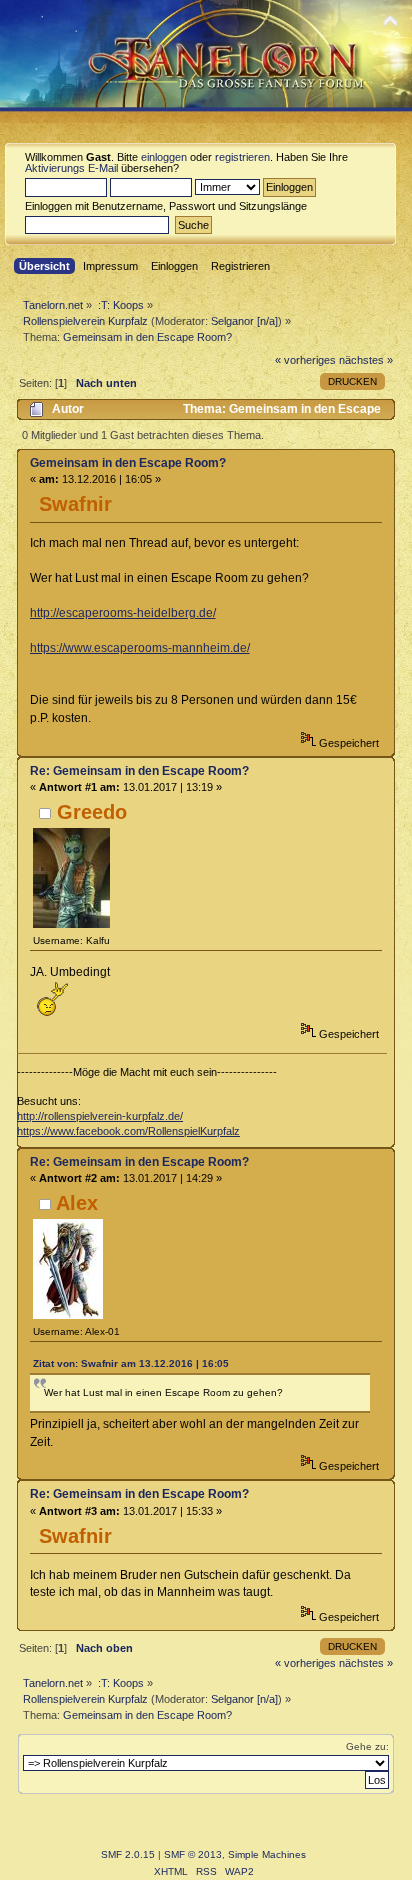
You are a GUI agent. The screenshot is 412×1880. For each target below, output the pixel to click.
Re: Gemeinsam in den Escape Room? (139, 771)
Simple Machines (267, 1854)
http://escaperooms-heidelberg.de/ (123, 613)
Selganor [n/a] (244, 321)
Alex (77, 1203)
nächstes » (366, 360)
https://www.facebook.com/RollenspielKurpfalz (128, 1131)
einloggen (164, 157)
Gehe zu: (367, 1746)
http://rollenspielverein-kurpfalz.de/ (100, 1116)
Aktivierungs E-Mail (71, 168)
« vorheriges (305, 360)
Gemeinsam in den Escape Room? (128, 463)
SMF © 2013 (193, 1854)
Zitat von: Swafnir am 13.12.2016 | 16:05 (131, 1363)
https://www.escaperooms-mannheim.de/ (140, 648)
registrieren (242, 157)
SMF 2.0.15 (128, 1854)
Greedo (92, 812)
